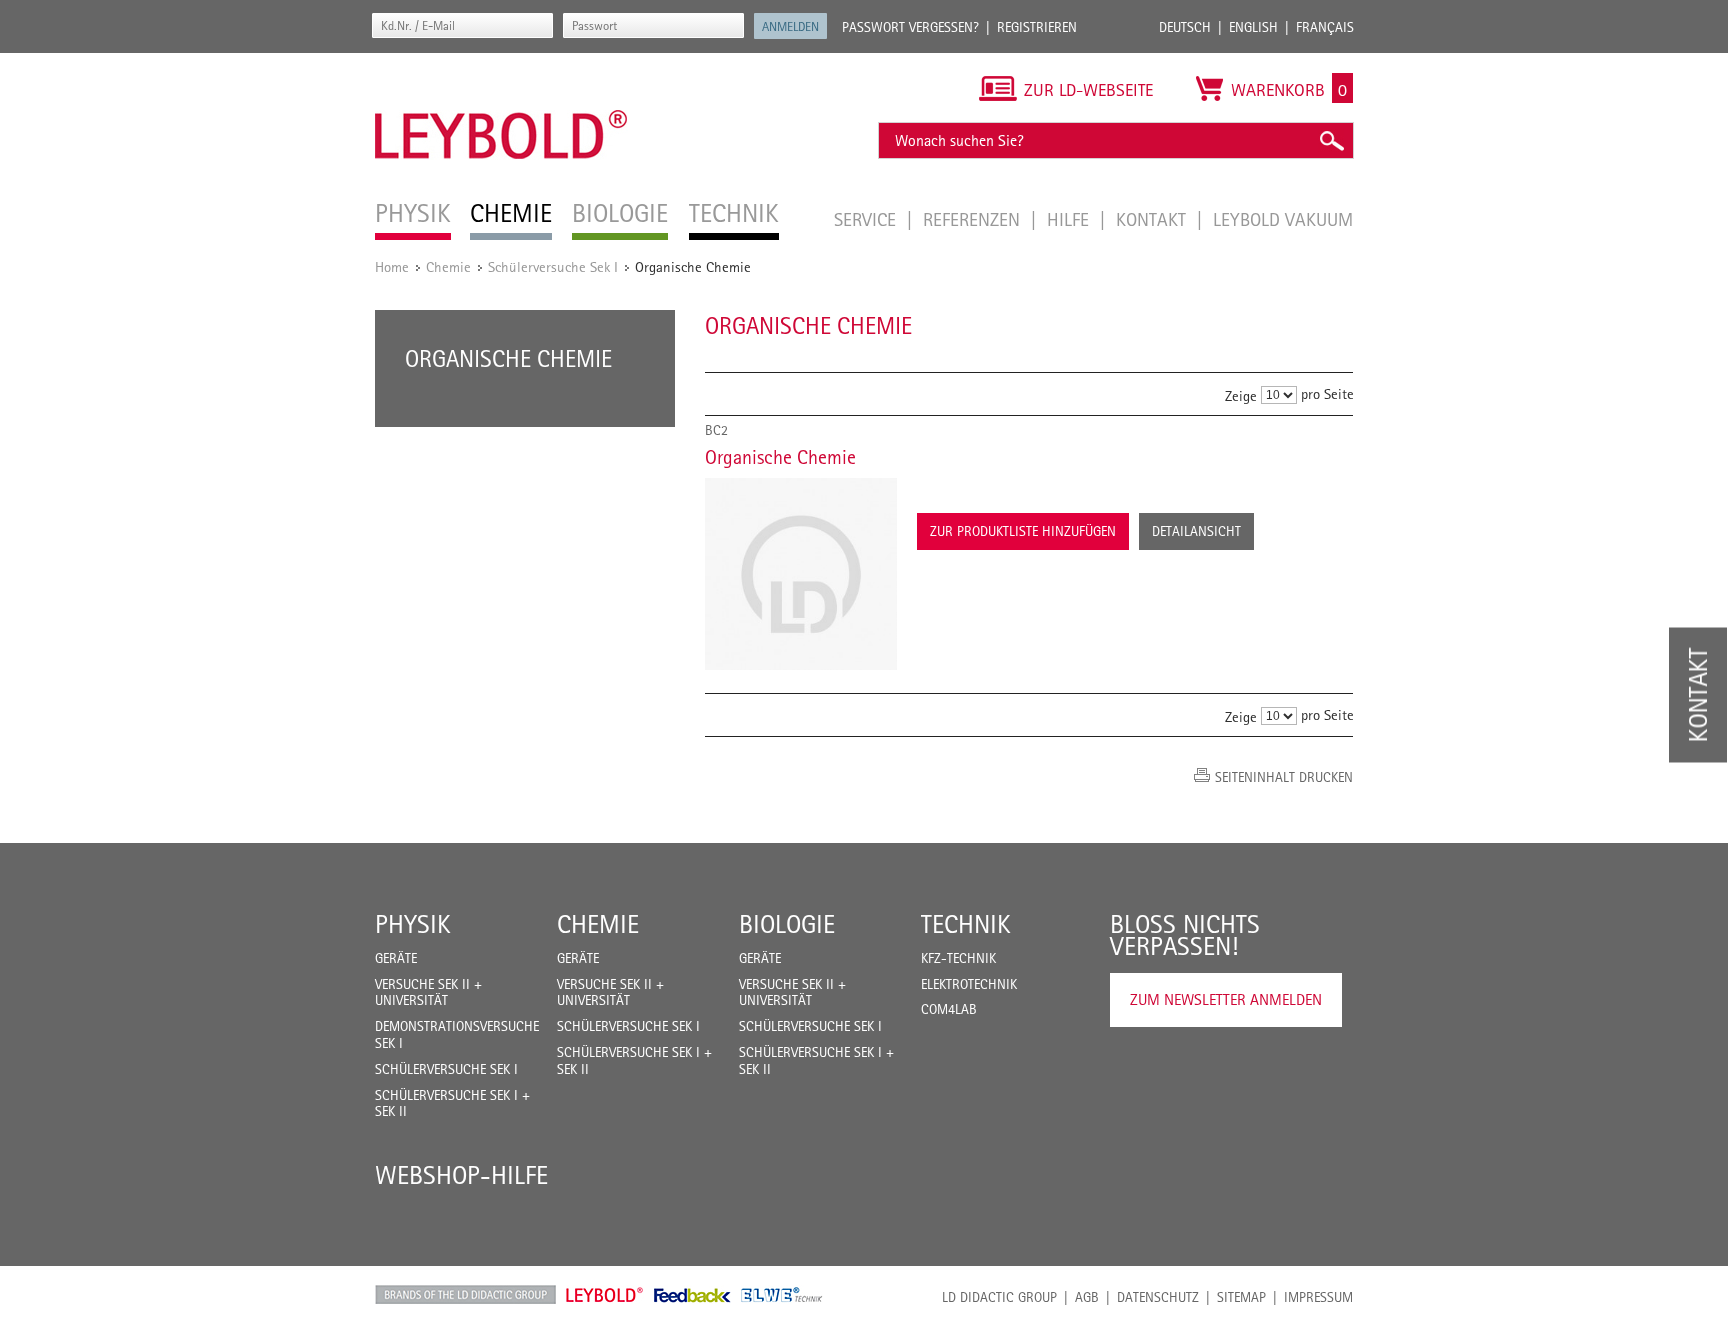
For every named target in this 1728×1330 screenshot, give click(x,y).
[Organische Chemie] (801, 574)
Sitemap (1241, 1297)
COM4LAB (949, 1009)
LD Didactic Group (999, 1297)
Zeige (1241, 395)
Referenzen (974, 219)
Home (392, 266)
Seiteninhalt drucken (1284, 777)
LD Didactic (465, 1295)
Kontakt (1153, 219)
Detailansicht (1196, 531)
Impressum (1318, 1297)
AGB (1087, 1297)
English (1253, 27)
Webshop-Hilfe (461, 1175)
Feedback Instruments (692, 1295)
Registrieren (1037, 27)
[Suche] (1331, 140)
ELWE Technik (782, 1295)
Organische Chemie (780, 457)
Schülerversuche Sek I (553, 266)
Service (867, 219)
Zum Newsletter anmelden (1226, 999)
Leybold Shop (605, 1295)
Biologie (787, 924)
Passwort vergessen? (910, 27)
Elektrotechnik (969, 984)
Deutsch (1185, 27)
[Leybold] (501, 63)
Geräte (396, 958)
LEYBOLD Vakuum (1283, 219)
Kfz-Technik (958, 958)
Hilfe (1070, 219)
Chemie (448, 266)
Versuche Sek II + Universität (428, 992)
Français (1325, 27)
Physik (413, 924)
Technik (966, 924)
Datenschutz (1158, 1297)
